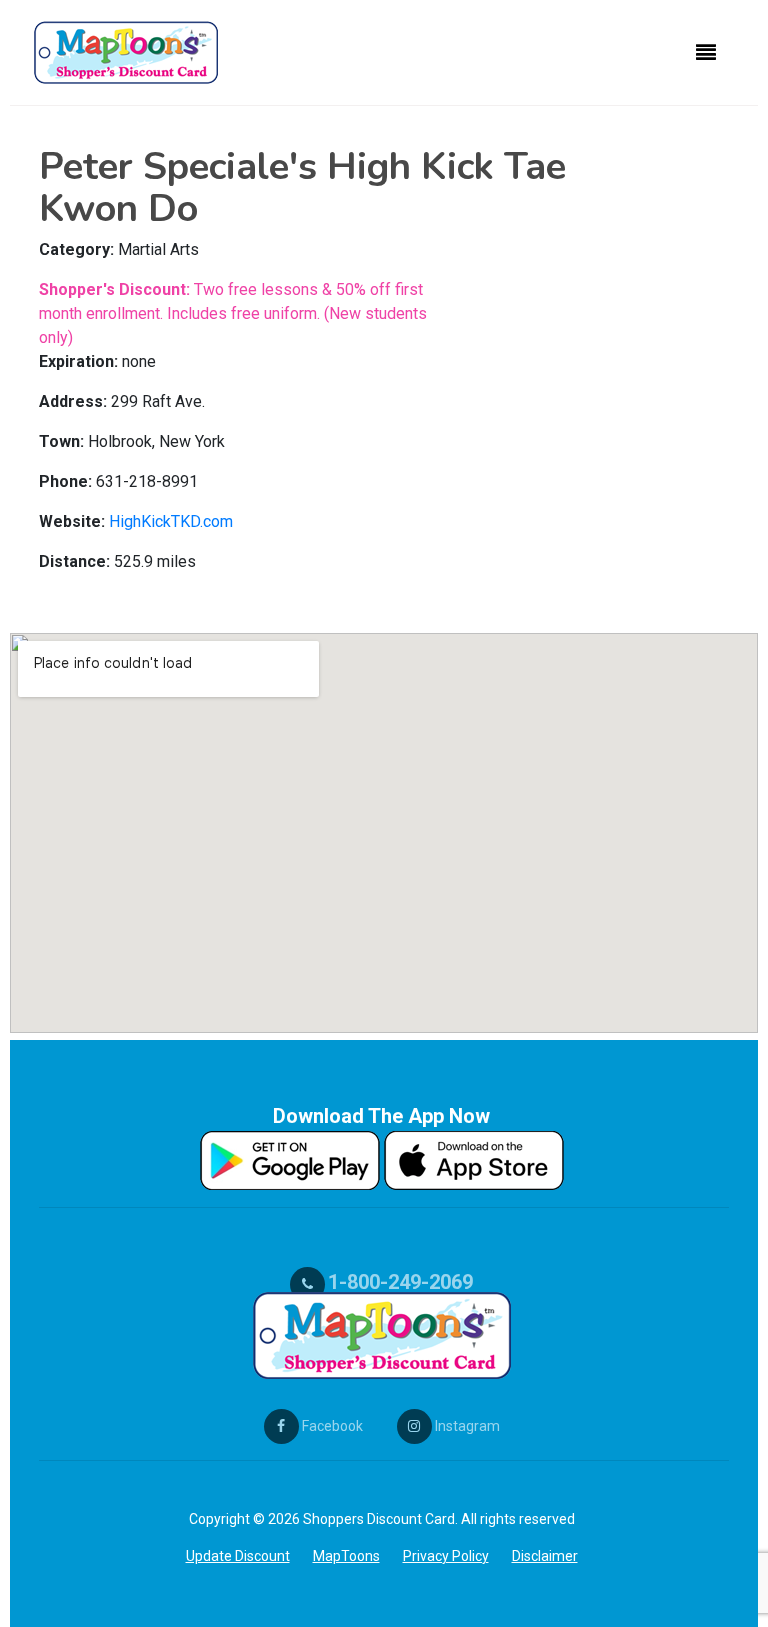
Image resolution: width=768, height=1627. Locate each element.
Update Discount (238, 1556)
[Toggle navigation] (706, 53)
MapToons (346, 1556)
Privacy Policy (446, 1556)
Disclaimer (545, 1556)
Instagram (466, 1426)
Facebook (331, 1426)
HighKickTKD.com (171, 521)
